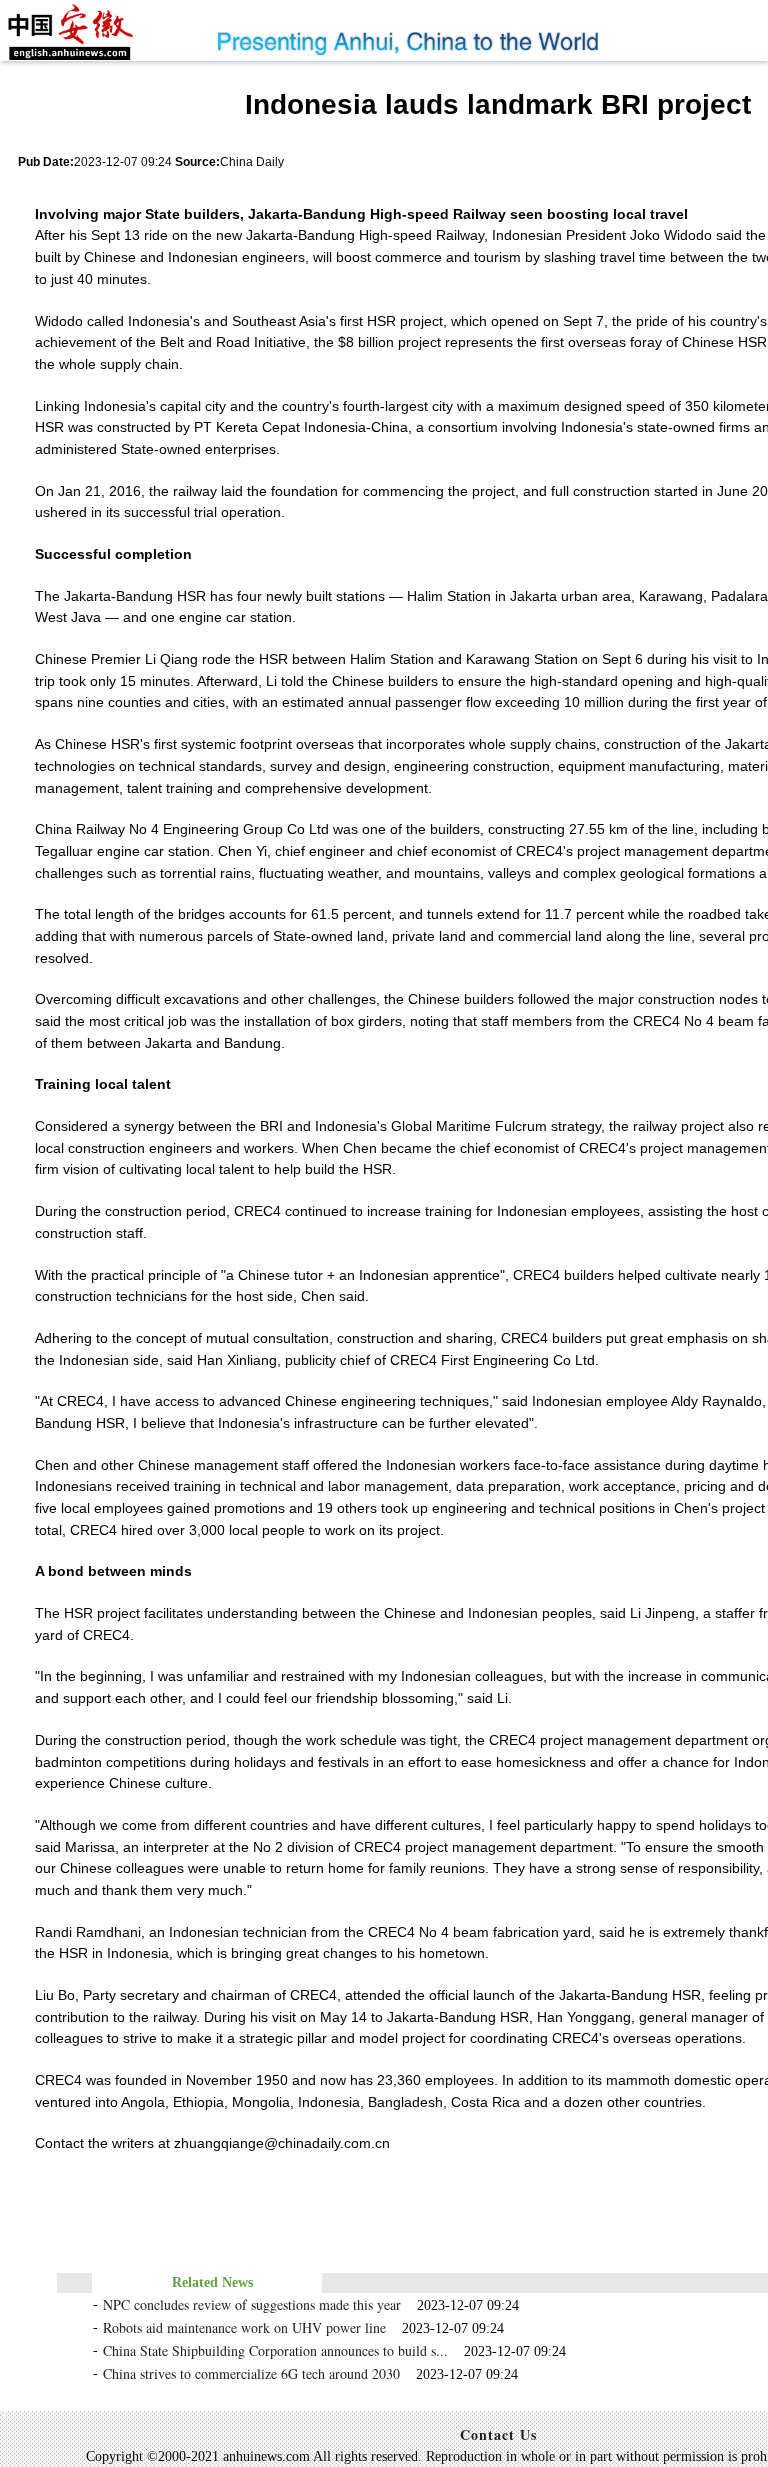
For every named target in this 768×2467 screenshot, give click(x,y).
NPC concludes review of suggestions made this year (252, 2304)
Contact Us (498, 2434)
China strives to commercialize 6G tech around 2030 (251, 2373)
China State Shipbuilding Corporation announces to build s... (275, 2350)
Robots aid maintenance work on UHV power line (244, 2327)
